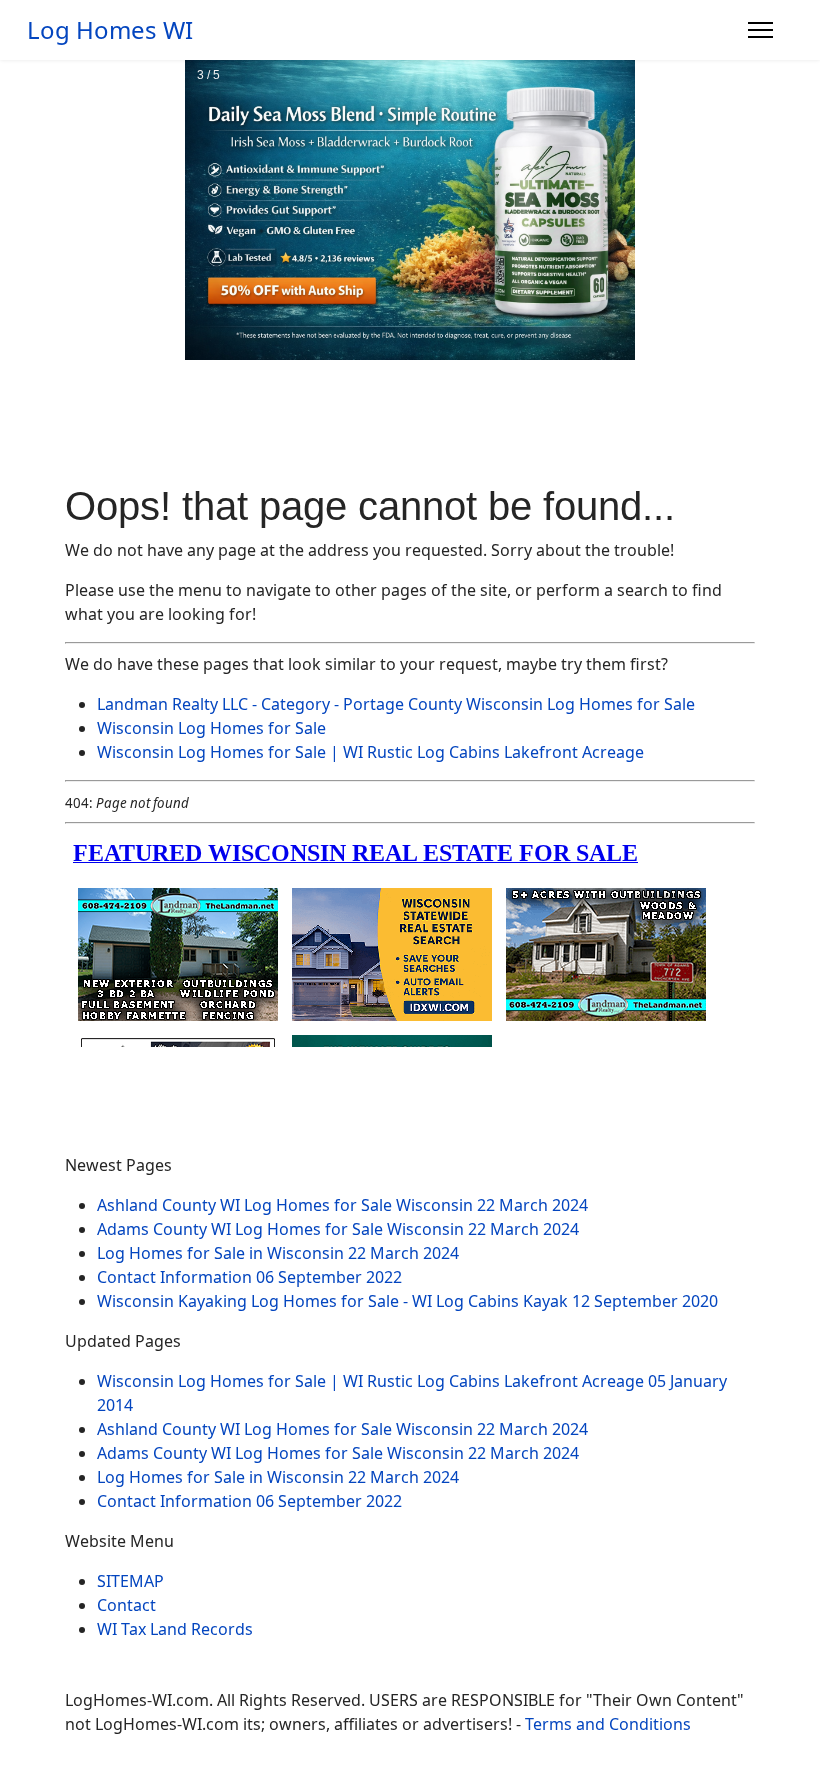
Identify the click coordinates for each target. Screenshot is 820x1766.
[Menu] (760, 30)
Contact (126, 1605)
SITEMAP (130, 1581)
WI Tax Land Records (175, 1629)
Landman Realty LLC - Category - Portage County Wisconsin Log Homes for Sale (396, 704)
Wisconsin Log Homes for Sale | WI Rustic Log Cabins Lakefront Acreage (370, 752)
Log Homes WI (110, 30)
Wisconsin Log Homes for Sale (211, 728)
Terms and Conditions (608, 1724)
